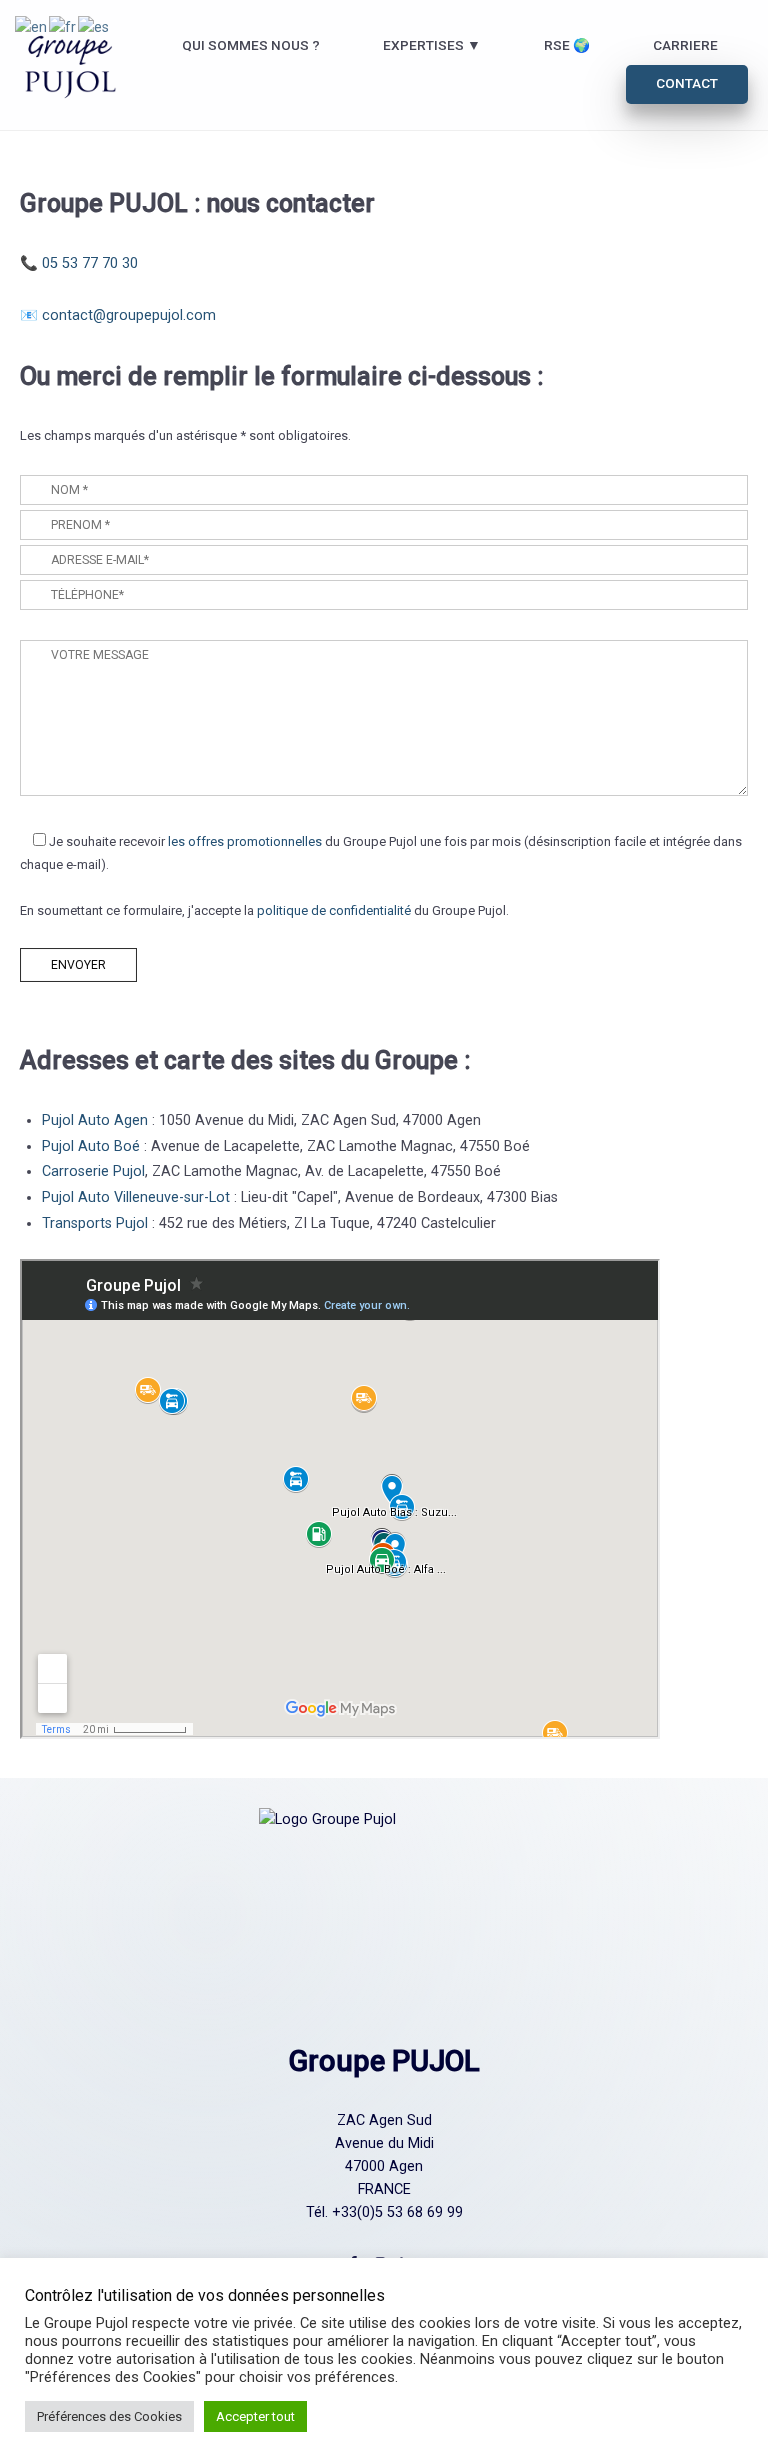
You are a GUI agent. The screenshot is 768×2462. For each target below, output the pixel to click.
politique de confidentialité (334, 910)
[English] (32, 26)
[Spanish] (94, 26)
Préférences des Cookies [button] (109, 2416)
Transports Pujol (95, 1223)
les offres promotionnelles (245, 841)
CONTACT (687, 83)
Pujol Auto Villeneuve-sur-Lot (136, 1197)
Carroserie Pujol (93, 1171)
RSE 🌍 (567, 45)
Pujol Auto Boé (91, 1146)
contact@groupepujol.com (129, 315)
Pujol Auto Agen (95, 1120)
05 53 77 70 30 (90, 263)
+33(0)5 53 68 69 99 (397, 2212)
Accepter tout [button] (255, 2416)
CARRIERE (685, 45)
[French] (63, 26)
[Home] (70, 64)
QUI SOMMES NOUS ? (251, 45)
